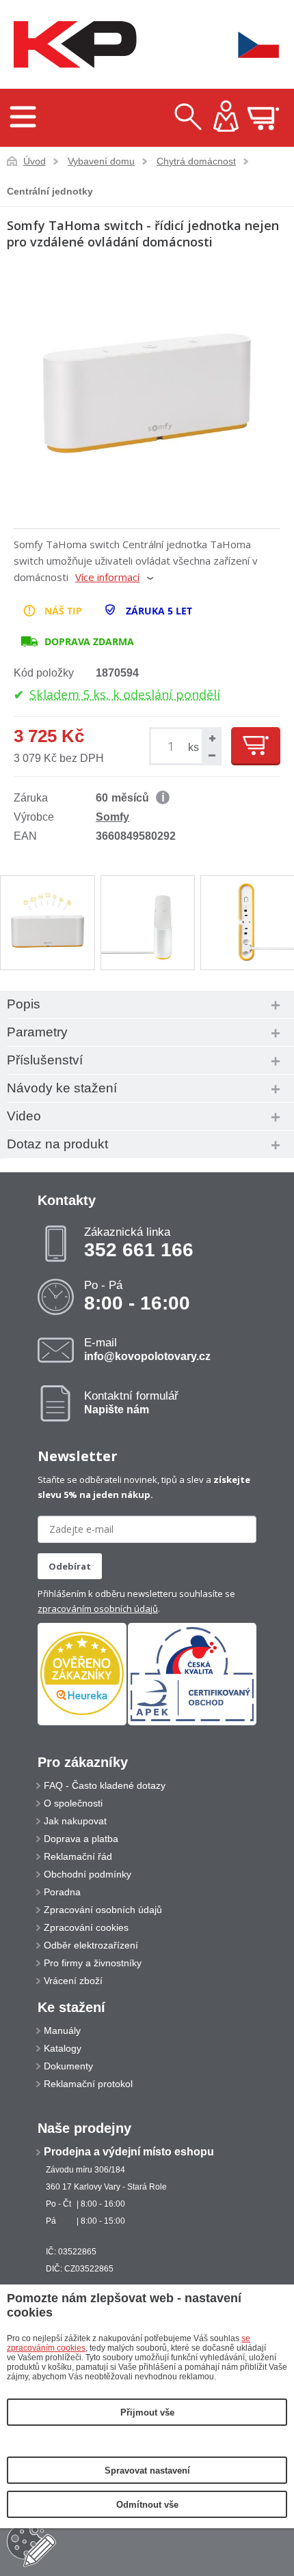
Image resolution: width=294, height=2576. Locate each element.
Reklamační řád (78, 1856)
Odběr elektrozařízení (91, 1945)
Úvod (35, 161)
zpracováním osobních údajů (98, 1609)
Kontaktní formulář (131, 1402)
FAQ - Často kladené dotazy (105, 1785)
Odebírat (70, 1566)
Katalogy (63, 2048)
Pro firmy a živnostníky (93, 1963)
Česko (250, 45)
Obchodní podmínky (88, 1874)
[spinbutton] (173, 747)
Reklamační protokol (88, 2084)
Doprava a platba (81, 1839)
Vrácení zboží (73, 1981)
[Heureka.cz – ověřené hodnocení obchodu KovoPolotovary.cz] (82, 1674)
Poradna (62, 1892)
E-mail (147, 1349)
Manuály (62, 2030)
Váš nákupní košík (263, 118)
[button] (211, 738)
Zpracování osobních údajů (103, 1910)
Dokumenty (68, 2066)
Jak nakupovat (75, 1821)
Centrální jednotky (50, 191)
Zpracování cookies (86, 1927)
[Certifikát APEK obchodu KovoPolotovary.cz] (192, 1723)
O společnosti (73, 1803)
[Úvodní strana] (72, 45)
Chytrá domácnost (196, 161)
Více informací (107, 577)
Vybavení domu (101, 161)
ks (193, 747)
